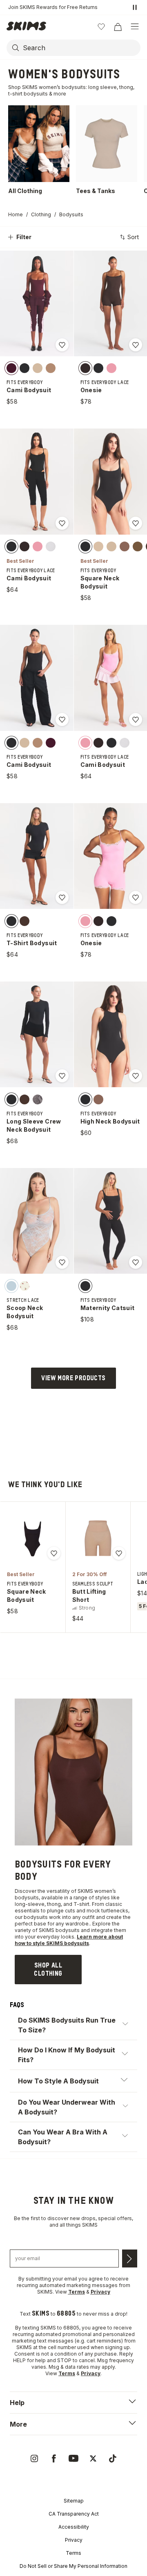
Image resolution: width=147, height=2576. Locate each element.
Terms (73, 2553)
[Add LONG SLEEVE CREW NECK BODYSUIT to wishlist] (62, 1076)
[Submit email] (130, 2258)
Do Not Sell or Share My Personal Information (73, 2566)
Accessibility (74, 2527)
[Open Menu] (135, 27)
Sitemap (74, 2501)
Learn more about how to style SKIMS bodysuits (69, 1940)
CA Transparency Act (74, 2514)
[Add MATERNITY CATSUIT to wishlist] (136, 1262)
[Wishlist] (101, 27)
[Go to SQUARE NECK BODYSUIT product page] (33, 1538)
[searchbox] (81, 48)
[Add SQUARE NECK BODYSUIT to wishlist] (136, 523)
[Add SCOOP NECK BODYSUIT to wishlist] (62, 1262)
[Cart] (118, 27)
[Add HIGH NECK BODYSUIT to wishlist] (136, 1076)
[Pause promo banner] (135, 7)
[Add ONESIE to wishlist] (136, 345)
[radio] (11, 368)
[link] (48, 1970)
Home (16, 214)
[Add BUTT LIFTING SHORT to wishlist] (119, 1553)
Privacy (74, 2540)
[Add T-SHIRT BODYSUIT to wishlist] (62, 897)
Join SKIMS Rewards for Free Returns (53, 7)
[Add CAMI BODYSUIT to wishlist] (62, 345)
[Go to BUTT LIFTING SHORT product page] (98, 1538)
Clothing (41, 214)
